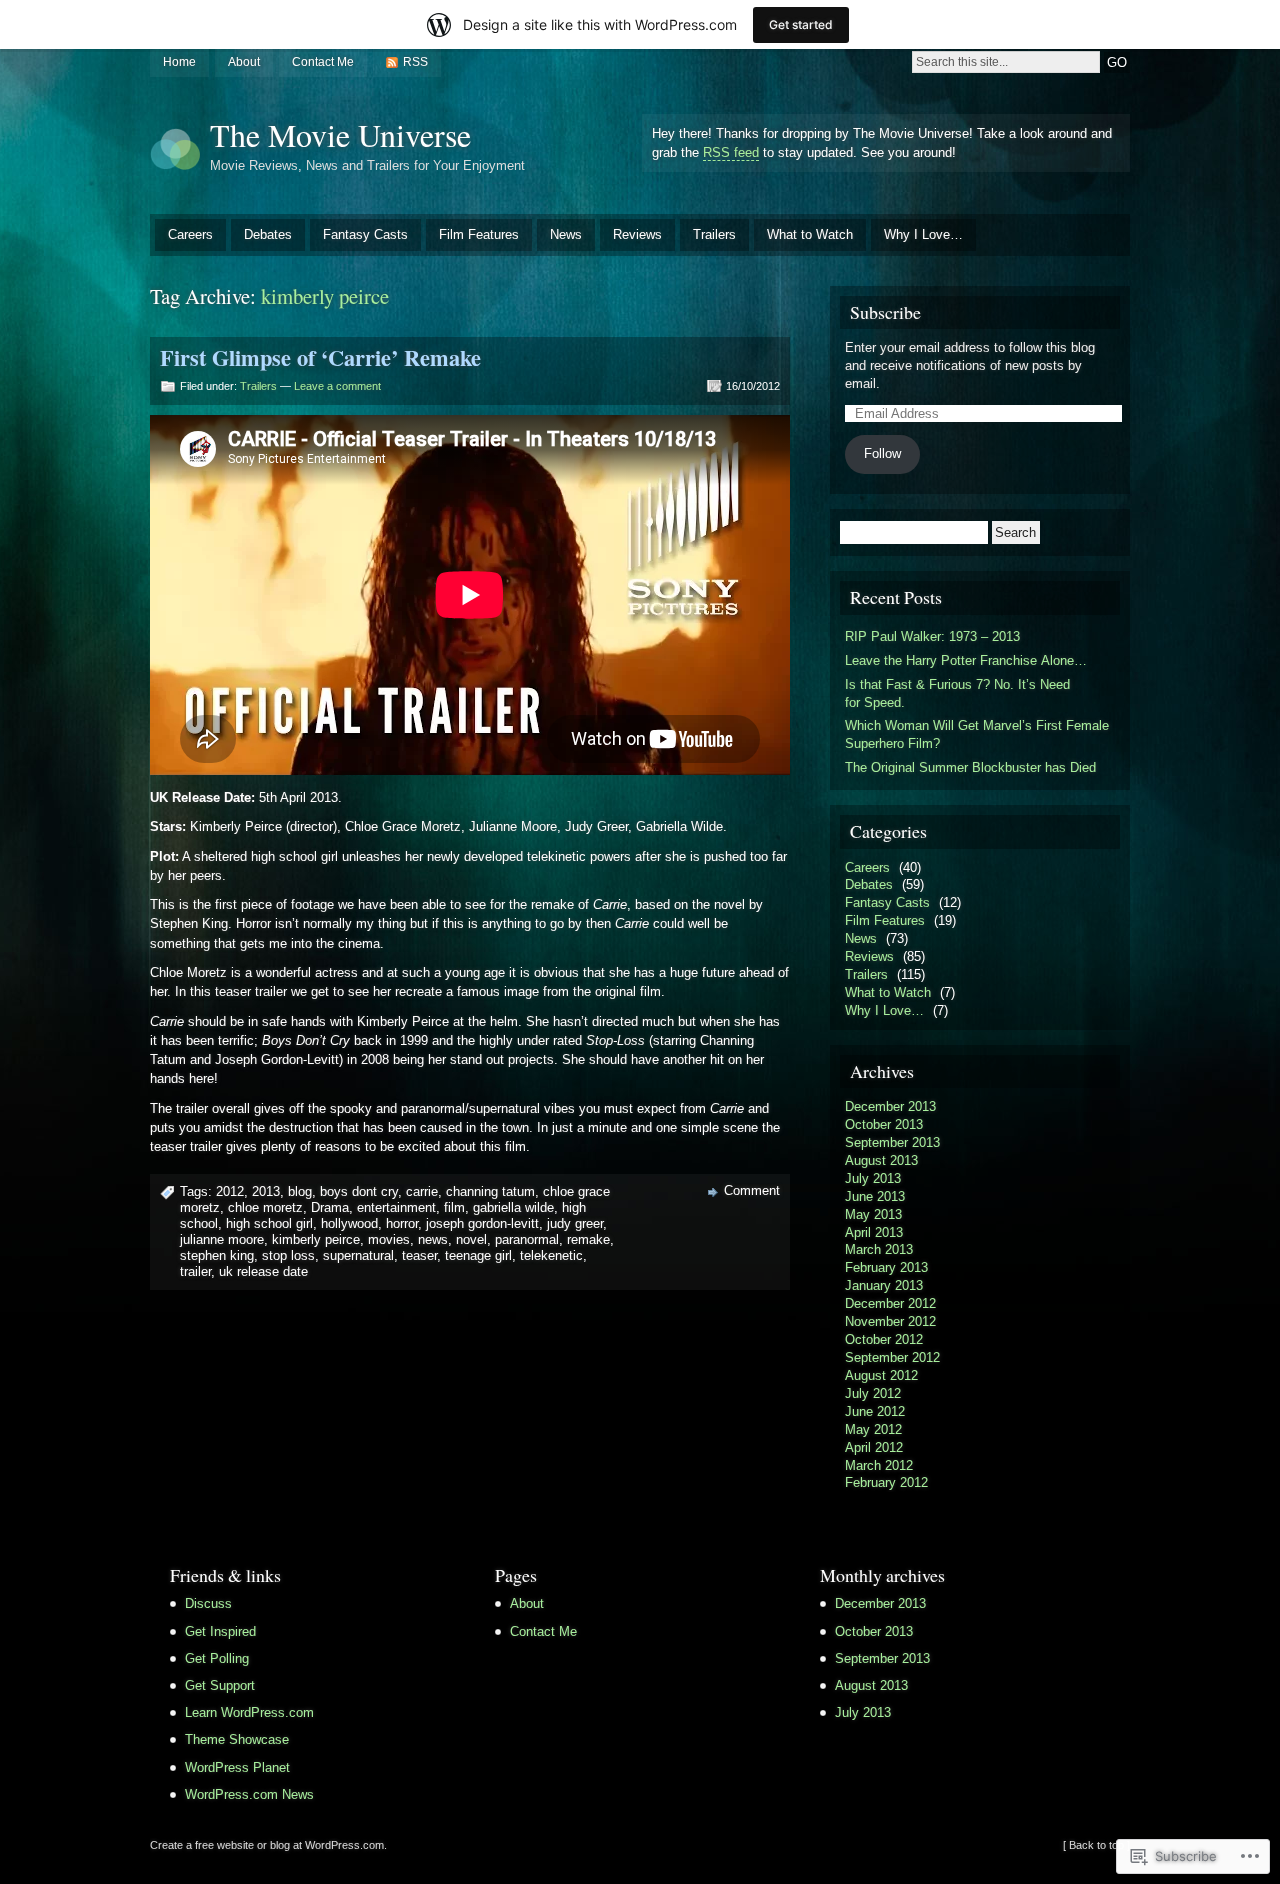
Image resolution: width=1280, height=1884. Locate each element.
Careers (190, 234)
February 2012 (886, 1482)
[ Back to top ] (1096, 1845)
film (454, 1207)
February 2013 (886, 1267)
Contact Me (323, 62)
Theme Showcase (237, 1739)
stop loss (288, 1255)
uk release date (263, 1271)
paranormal (527, 1239)
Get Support (220, 1685)
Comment (752, 1190)
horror (402, 1223)
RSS (415, 62)
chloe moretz (265, 1207)
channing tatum (490, 1191)
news (433, 1239)
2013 (266, 1191)
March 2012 (879, 1465)
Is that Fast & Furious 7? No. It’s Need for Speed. (957, 693)
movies (389, 1239)
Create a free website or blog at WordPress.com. (268, 1845)
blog (300, 1191)
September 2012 (892, 1357)
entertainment (396, 1207)
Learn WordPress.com (249, 1712)
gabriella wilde (513, 1207)
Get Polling (217, 1658)
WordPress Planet (237, 1767)
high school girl (269, 1223)
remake (588, 1239)
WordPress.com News (249, 1794)
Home (179, 62)
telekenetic (551, 1255)
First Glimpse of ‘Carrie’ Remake (320, 357)
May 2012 (873, 1429)
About (244, 62)
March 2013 (879, 1249)
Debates (268, 234)
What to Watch (810, 234)
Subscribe (885, 312)
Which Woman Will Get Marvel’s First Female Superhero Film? (977, 734)
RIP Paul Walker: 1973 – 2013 (932, 636)
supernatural (358, 1255)
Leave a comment (337, 386)
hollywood (349, 1223)
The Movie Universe (340, 134)
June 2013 (875, 1196)
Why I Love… (923, 234)
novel (471, 1239)
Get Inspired (220, 1631)
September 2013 (892, 1142)
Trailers (714, 234)
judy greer (575, 1223)
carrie (422, 1191)
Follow (882, 453)
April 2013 (874, 1232)
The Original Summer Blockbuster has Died (970, 767)
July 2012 (873, 1393)
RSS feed (731, 152)
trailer (195, 1271)
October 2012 (884, 1339)
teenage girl (478, 1255)
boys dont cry (359, 1191)
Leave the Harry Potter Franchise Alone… (966, 660)
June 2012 (875, 1411)
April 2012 (874, 1447)
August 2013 (881, 1160)
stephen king (217, 1255)
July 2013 (873, 1178)
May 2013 (873, 1214)
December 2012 (890, 1303)
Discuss (208, 1603)
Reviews (637, 234)
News (566, 234)
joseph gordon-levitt (482, 1223)
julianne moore (222, 1239)
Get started (801, 24)
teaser (419, 1255)
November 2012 (890, 1321)
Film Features (479, 234)
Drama (330, 1207)
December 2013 (890, 1106)
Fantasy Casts (365, 234)
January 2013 (884, 1285)
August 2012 (881, 1375)
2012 (230, 1191)
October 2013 (884, 1124)
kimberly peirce (316, 1239)
